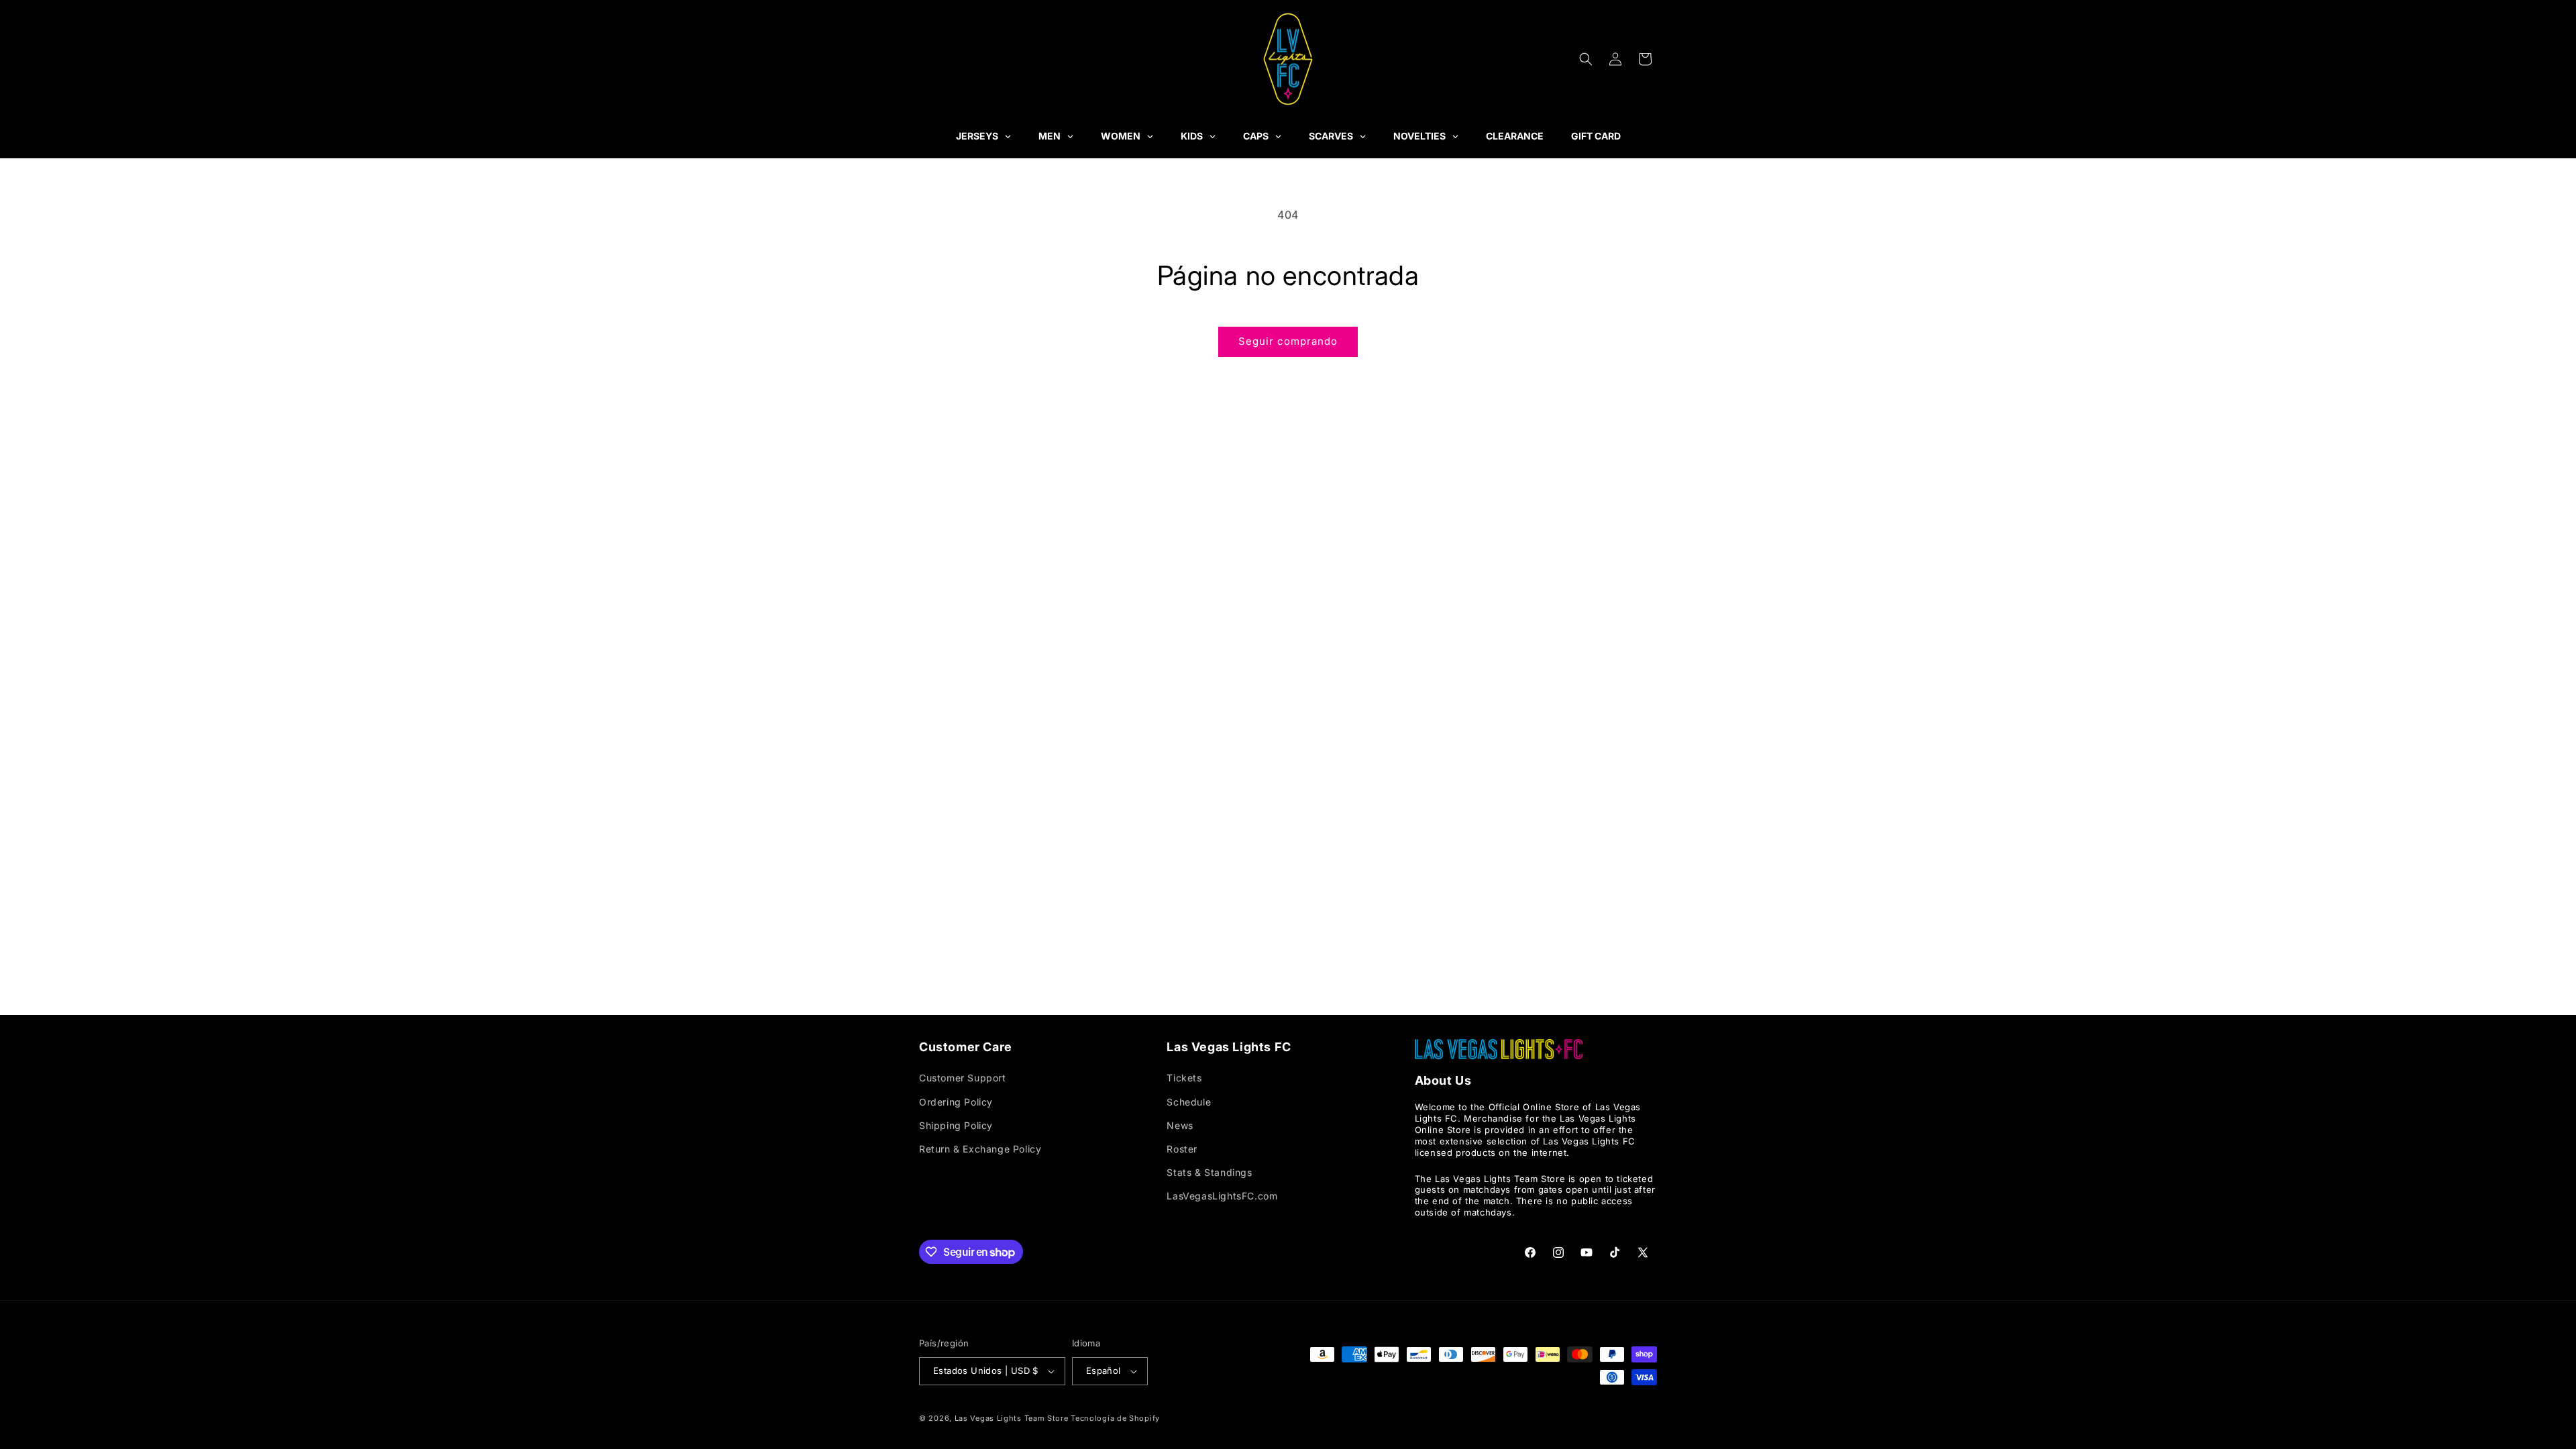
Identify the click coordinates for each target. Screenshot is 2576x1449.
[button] (1586, 59)
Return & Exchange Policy (980, 1149)
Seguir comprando (1288, 341)
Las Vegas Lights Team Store (1012, 1418)
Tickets (1184, 1078)
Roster (1182, 1149)
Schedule (1189, 1102)
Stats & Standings (1209, 1172)
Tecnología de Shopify (1115, 1418)
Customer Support (963, 1078)
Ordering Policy (956, 1102)
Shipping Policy (956, 1125)
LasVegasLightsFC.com (1222, 1196)
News (1180, 1125)
